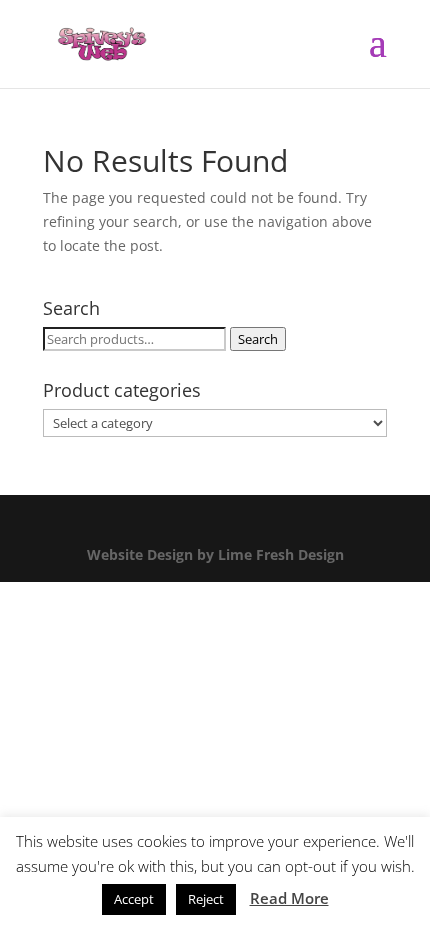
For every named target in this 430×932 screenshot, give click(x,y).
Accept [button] (134, 899)
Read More (289, 898)
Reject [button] (206, 899)
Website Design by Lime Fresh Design (215, 554)
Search (258, 339)
